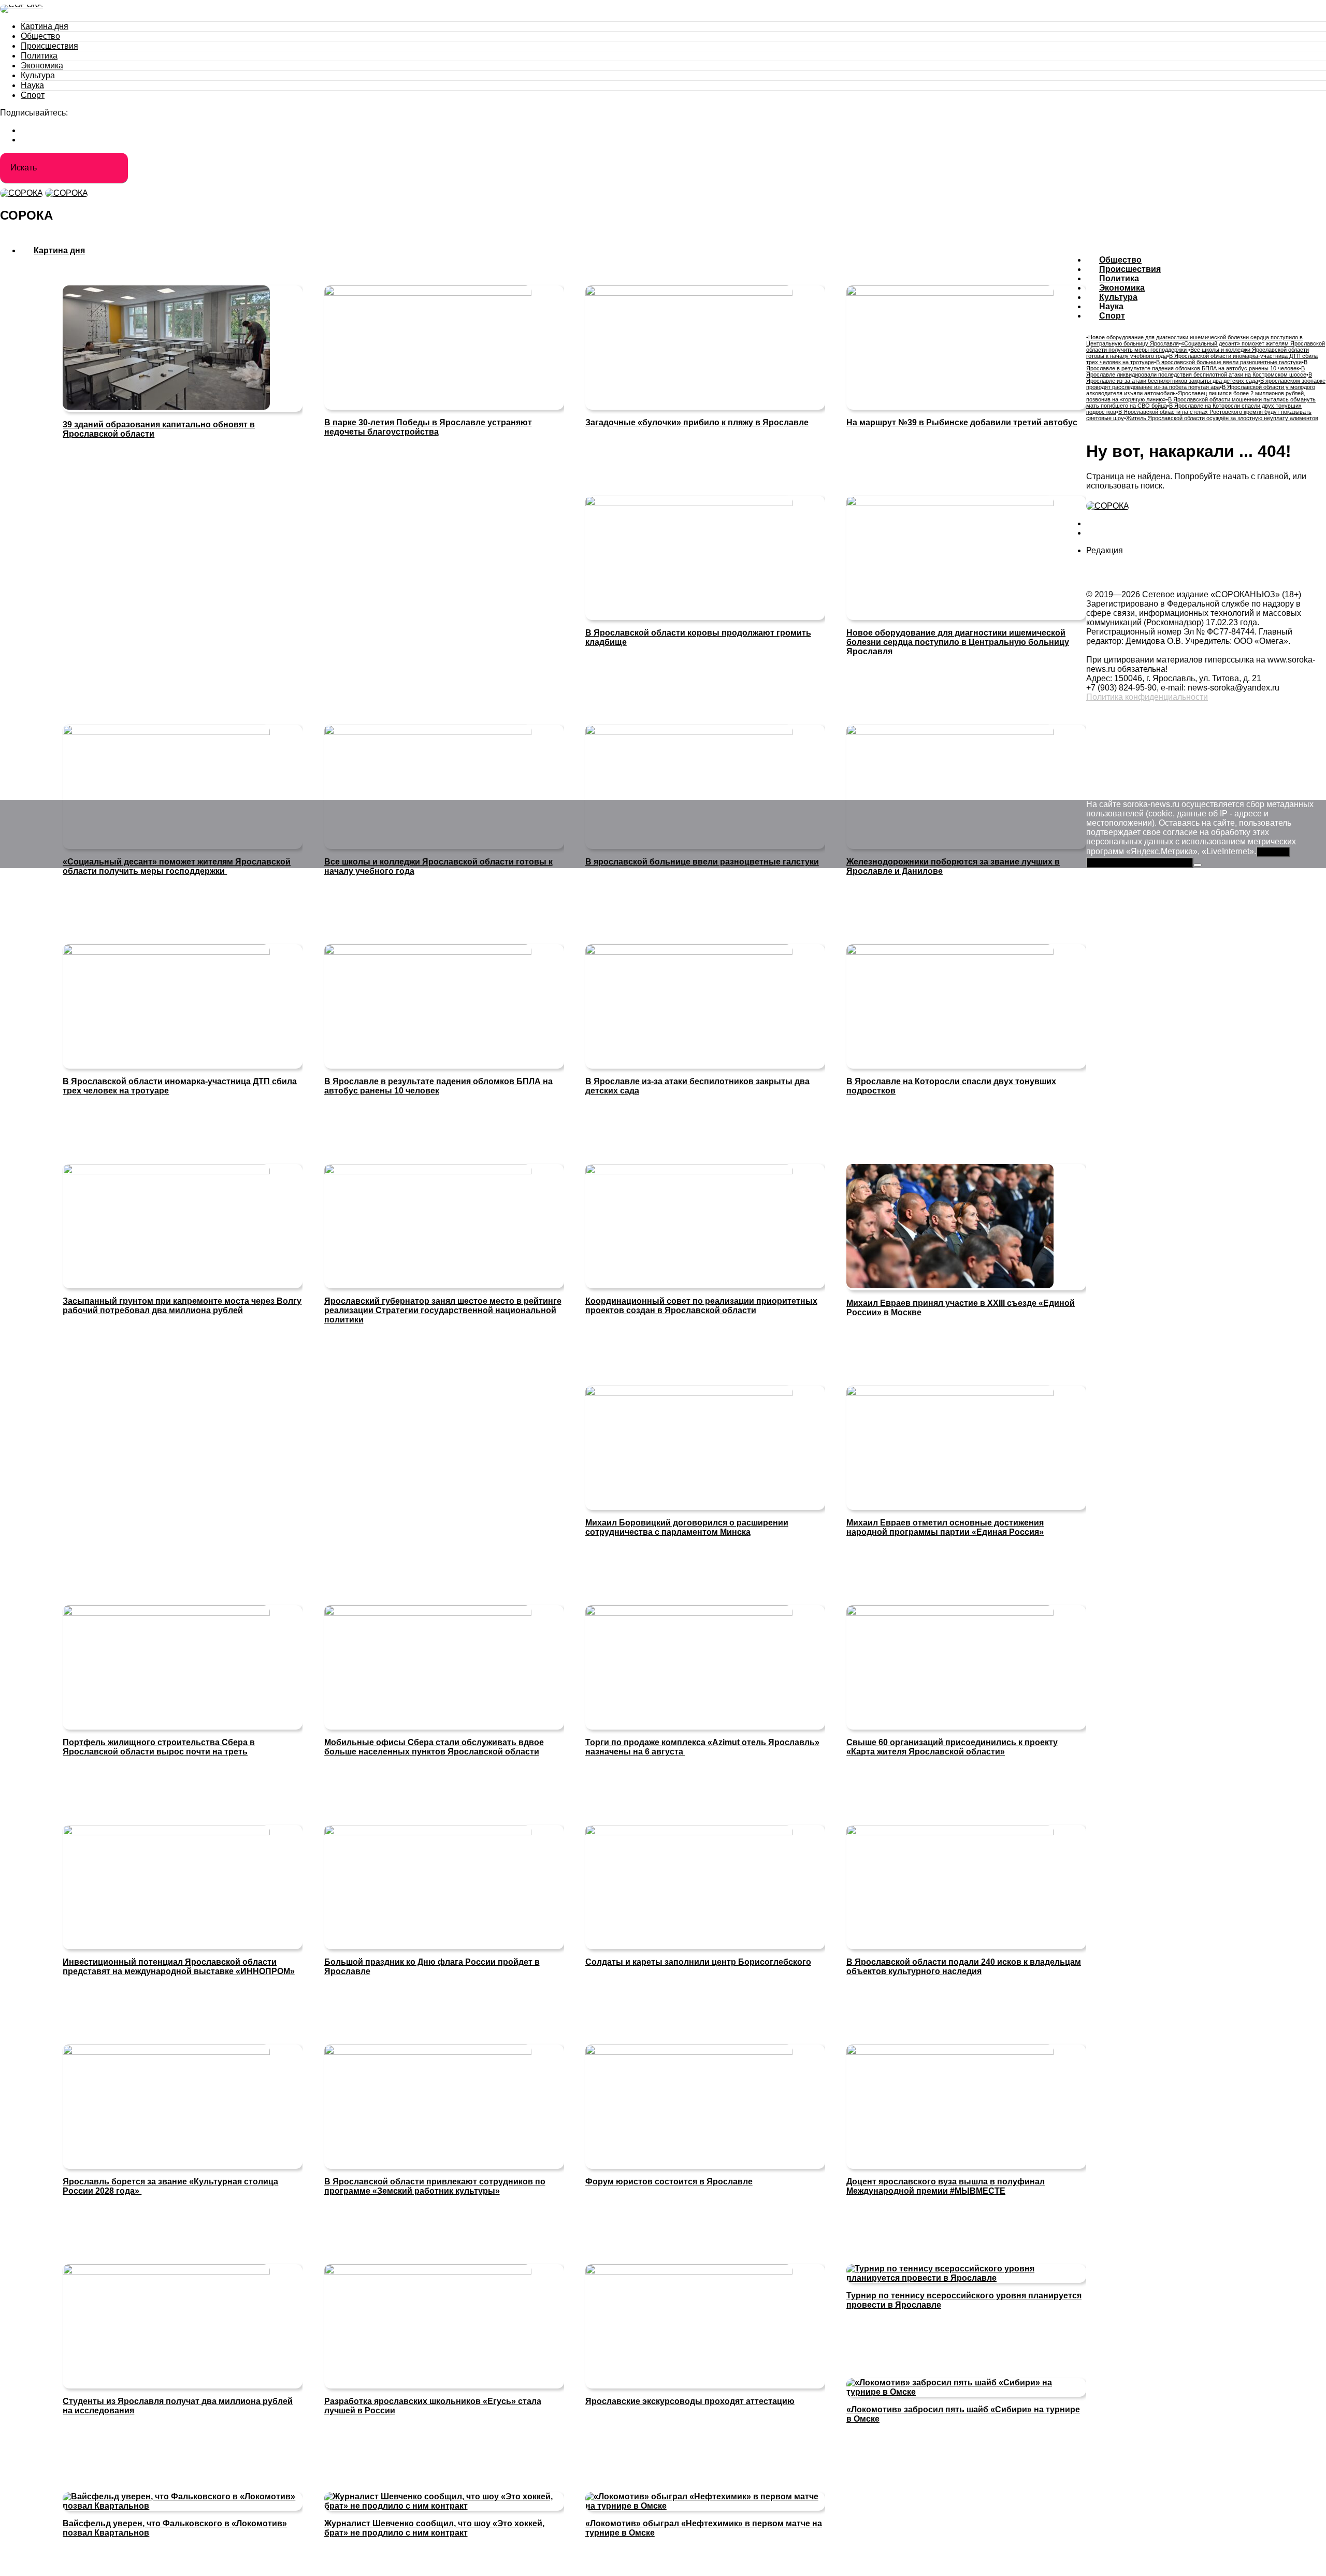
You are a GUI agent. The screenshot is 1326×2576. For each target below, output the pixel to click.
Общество (40, 36)
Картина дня (45, 26)
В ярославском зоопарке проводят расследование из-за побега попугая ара (1206, 384)
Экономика (42, 66)
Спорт (33, 95)
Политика (39, 56)
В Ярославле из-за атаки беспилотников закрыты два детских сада (1199, 378)
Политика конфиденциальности (1147, 697)
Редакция (1105, 550)
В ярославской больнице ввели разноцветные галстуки (1229, 362)
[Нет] (1198, 865)
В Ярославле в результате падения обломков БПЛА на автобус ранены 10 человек (1197, 365)
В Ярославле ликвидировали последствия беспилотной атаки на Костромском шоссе (1196, 371)
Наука (32, 85)
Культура (38, 75)
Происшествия (49, 46)
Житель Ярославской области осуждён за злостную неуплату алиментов (1222, 418)
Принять (1273, 852)
